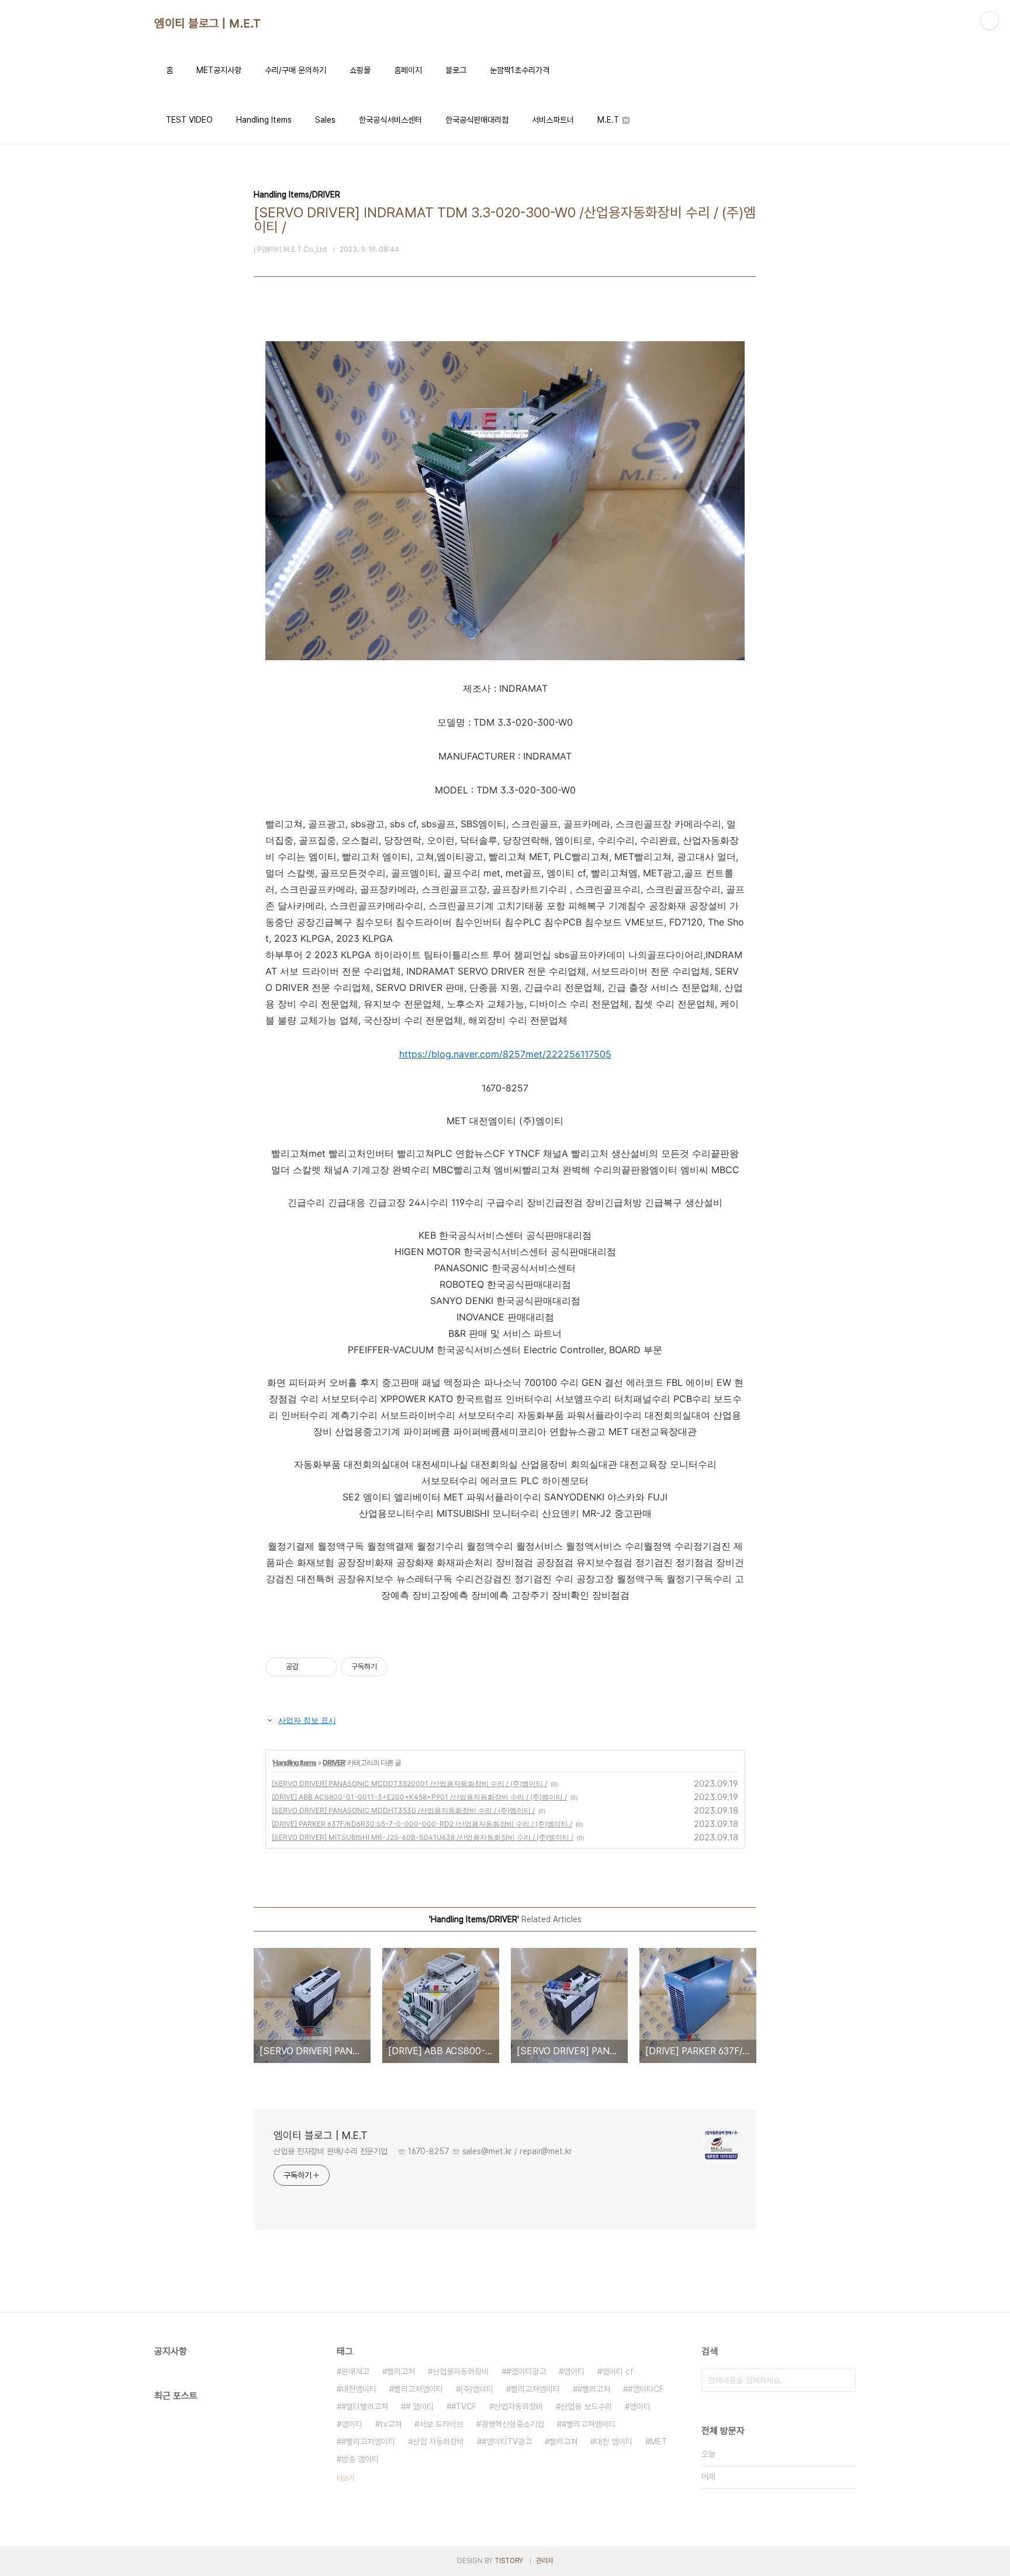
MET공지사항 (219, 70)
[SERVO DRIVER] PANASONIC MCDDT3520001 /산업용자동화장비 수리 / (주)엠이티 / (409, 1783)
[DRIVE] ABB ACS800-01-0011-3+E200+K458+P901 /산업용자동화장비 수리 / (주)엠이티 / (419, 1797)
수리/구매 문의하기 (295, 70)
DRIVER (334, 1762)
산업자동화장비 (518, 2407)
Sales (325, 120)
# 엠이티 (420, 2407)
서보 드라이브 (441, 2424)
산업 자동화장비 (438, 2442)
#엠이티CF (646, 2389)
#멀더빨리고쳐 (365, 2407)
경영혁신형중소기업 (513, 2424)
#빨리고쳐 (594, 2389)
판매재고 (355, 2372)
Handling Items (264, 120)
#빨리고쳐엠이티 (589, 2424)
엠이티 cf (618, 2372)
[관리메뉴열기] (990, 20)
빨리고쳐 (563, 2442)
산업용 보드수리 (586, 2407)
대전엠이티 (359, 2389)
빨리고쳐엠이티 (535, 2389)
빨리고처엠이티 (418, 2389)
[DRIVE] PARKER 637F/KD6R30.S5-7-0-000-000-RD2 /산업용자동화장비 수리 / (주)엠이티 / (422, 1824)
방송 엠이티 (360, 2459)
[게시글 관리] (324, 1667)
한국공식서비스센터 (390, 120)
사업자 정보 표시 (307, 1720)
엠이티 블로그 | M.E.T (208, 23)
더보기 (345, 2478)
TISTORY (509, 2561)
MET (658, 2442)
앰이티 (574, 2372)
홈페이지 (408, 70)
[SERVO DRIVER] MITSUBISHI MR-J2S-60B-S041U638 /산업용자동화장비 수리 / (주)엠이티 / (423, 1837)
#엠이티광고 (526, 2372)
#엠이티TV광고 (507, 2442)
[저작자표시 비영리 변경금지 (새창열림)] (403, 1667)
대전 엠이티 (614, 2442)
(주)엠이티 (477, 2389)
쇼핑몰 (360, 70)
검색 (844, 2380)
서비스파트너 (553, 120)
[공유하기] (309, 1667)
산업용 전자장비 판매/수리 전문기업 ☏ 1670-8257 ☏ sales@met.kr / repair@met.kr (423, 2151)
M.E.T (609, 120)
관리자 (545, 2561)
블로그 (456, 70)
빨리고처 (401, 2372)
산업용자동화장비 (461, 2372)
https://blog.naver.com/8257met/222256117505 (505, 1054)
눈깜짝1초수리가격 (520, 70)
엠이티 (640, 2407)
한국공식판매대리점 (477, 120)
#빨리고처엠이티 (368, 2442)
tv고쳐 (391, 2424)
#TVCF (464, 2407)
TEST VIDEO (189, 120)
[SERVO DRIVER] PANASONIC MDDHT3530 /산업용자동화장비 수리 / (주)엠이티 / (403, 1810)
